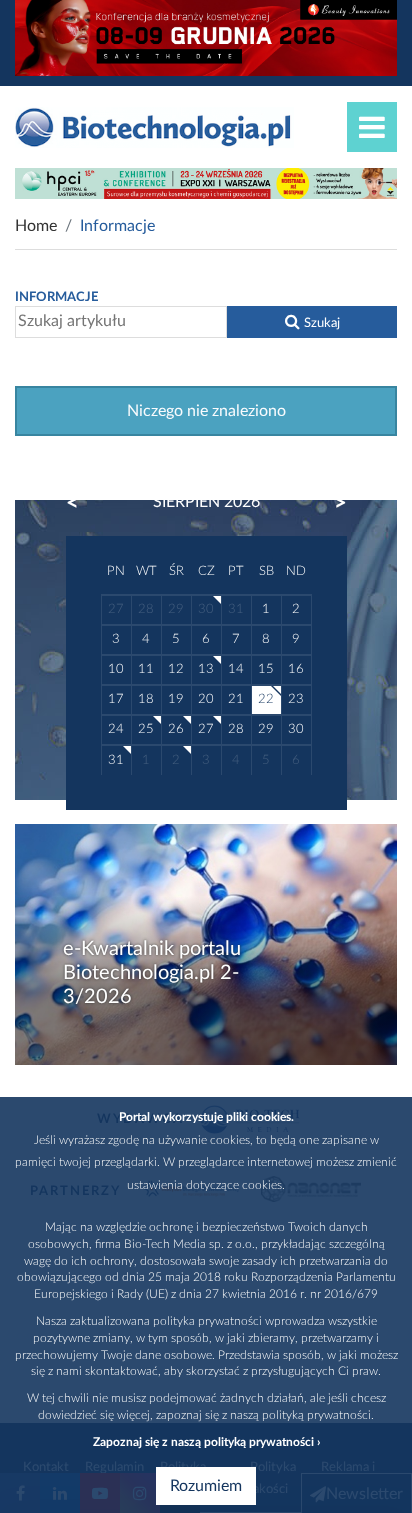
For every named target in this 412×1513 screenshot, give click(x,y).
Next (331, 503)
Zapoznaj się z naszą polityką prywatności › (206, 1442)
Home (36, 226)
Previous (82, 503)
